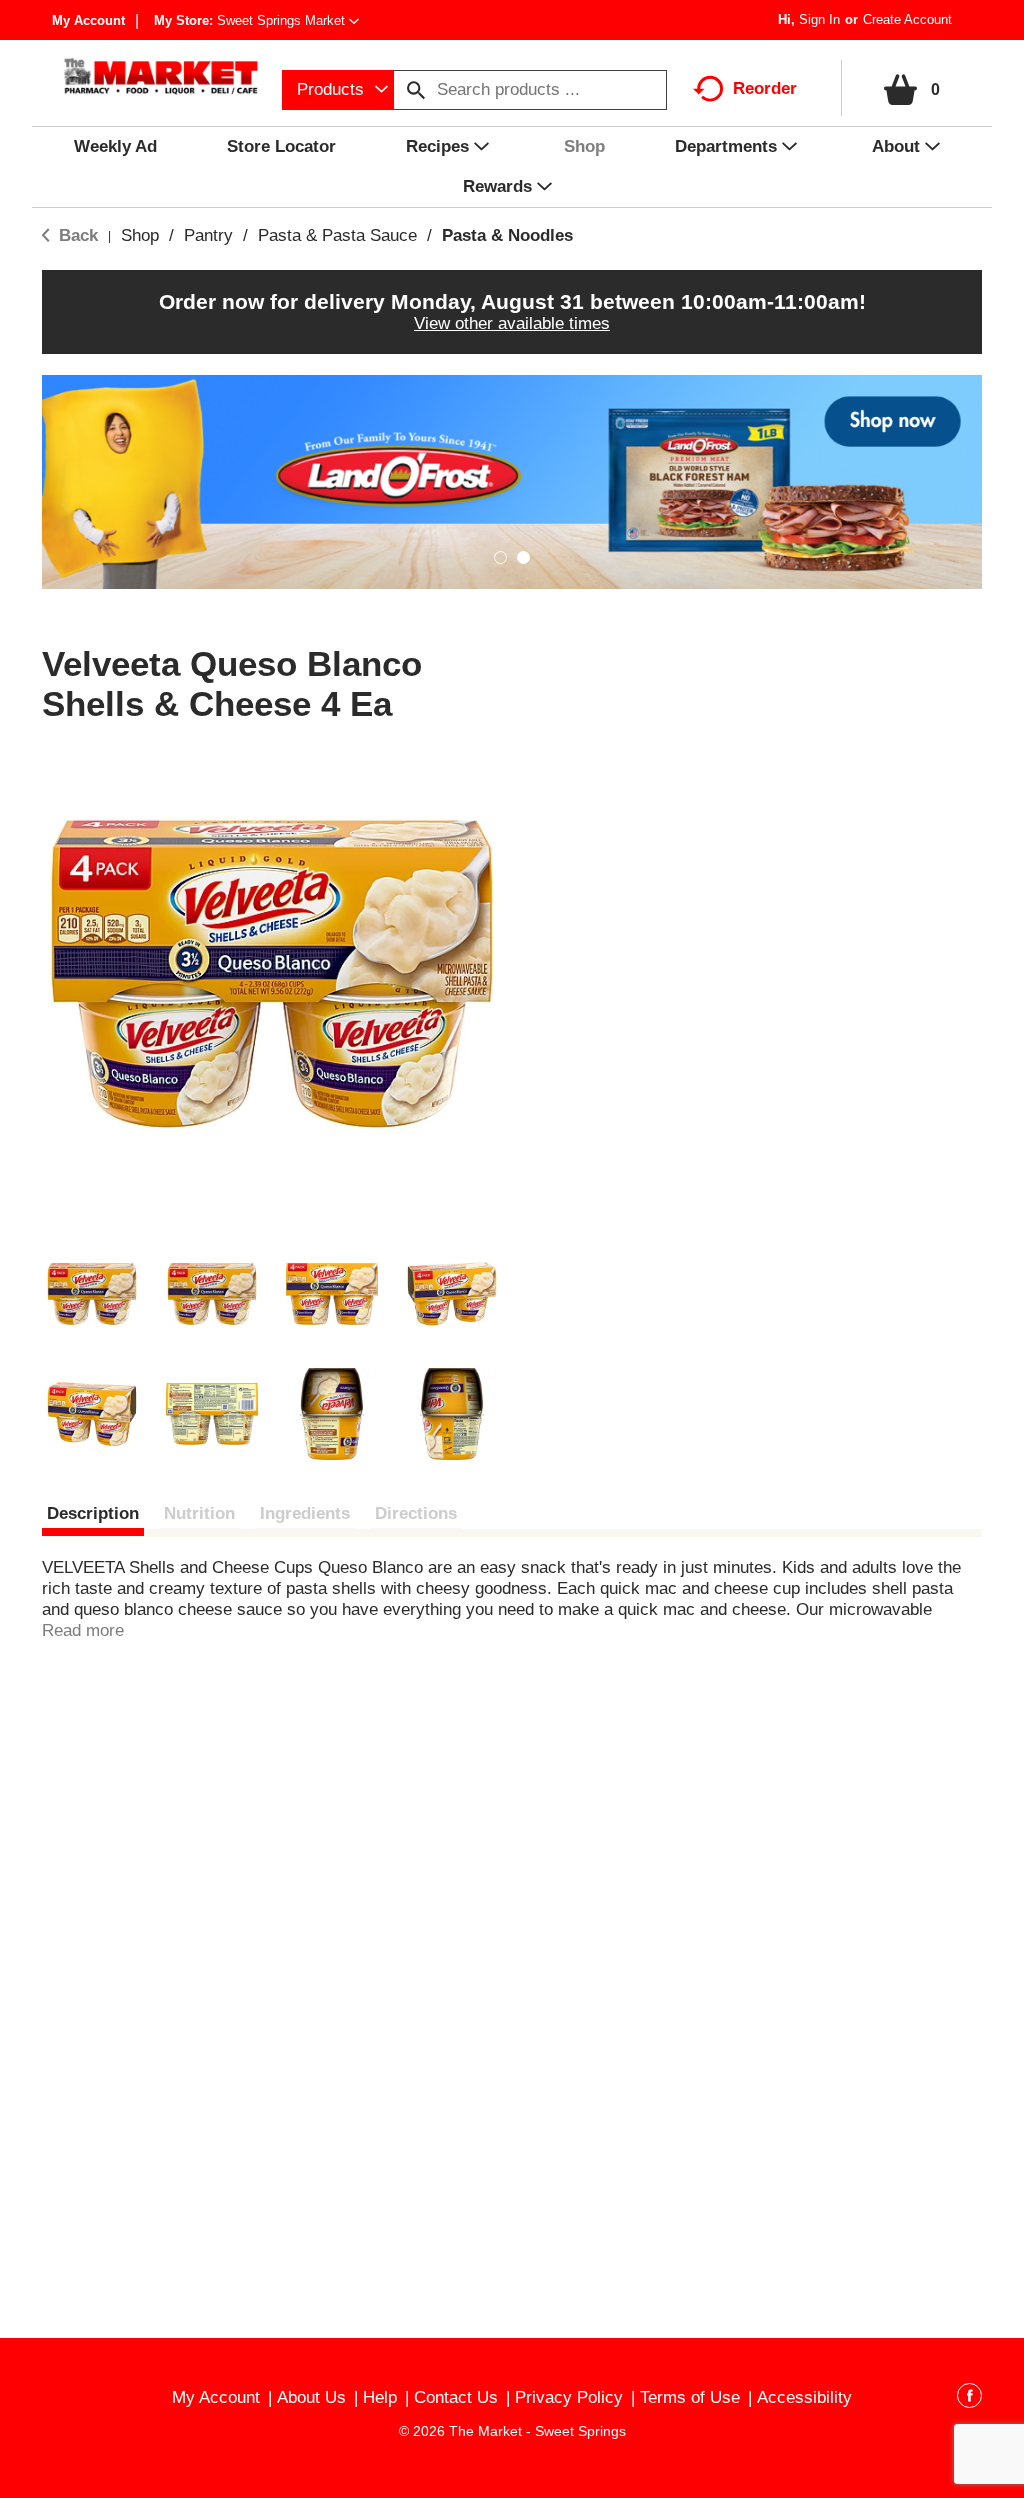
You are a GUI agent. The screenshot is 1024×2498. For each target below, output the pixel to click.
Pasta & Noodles (507, 235)
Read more (83, 1630)
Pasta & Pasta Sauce (337, 235)
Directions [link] (416, 1513)
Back (76, 235)
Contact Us (456, 2397)
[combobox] (338, 90)
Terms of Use (690, 2397)
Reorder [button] (765, 88)
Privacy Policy (569, 2397)
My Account (88, 20)
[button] (288, 20)
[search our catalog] (416, 90)
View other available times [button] (512, 323)
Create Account (907, 19)
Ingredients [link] (305, 1513)
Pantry (208, 235)
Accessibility (804, 2397)
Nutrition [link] (199, 1513)
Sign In (819, 19)
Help (380, 2397)
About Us (311, 2397)
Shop (140, 235)
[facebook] (969, 2399)
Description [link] (93, 1513)
